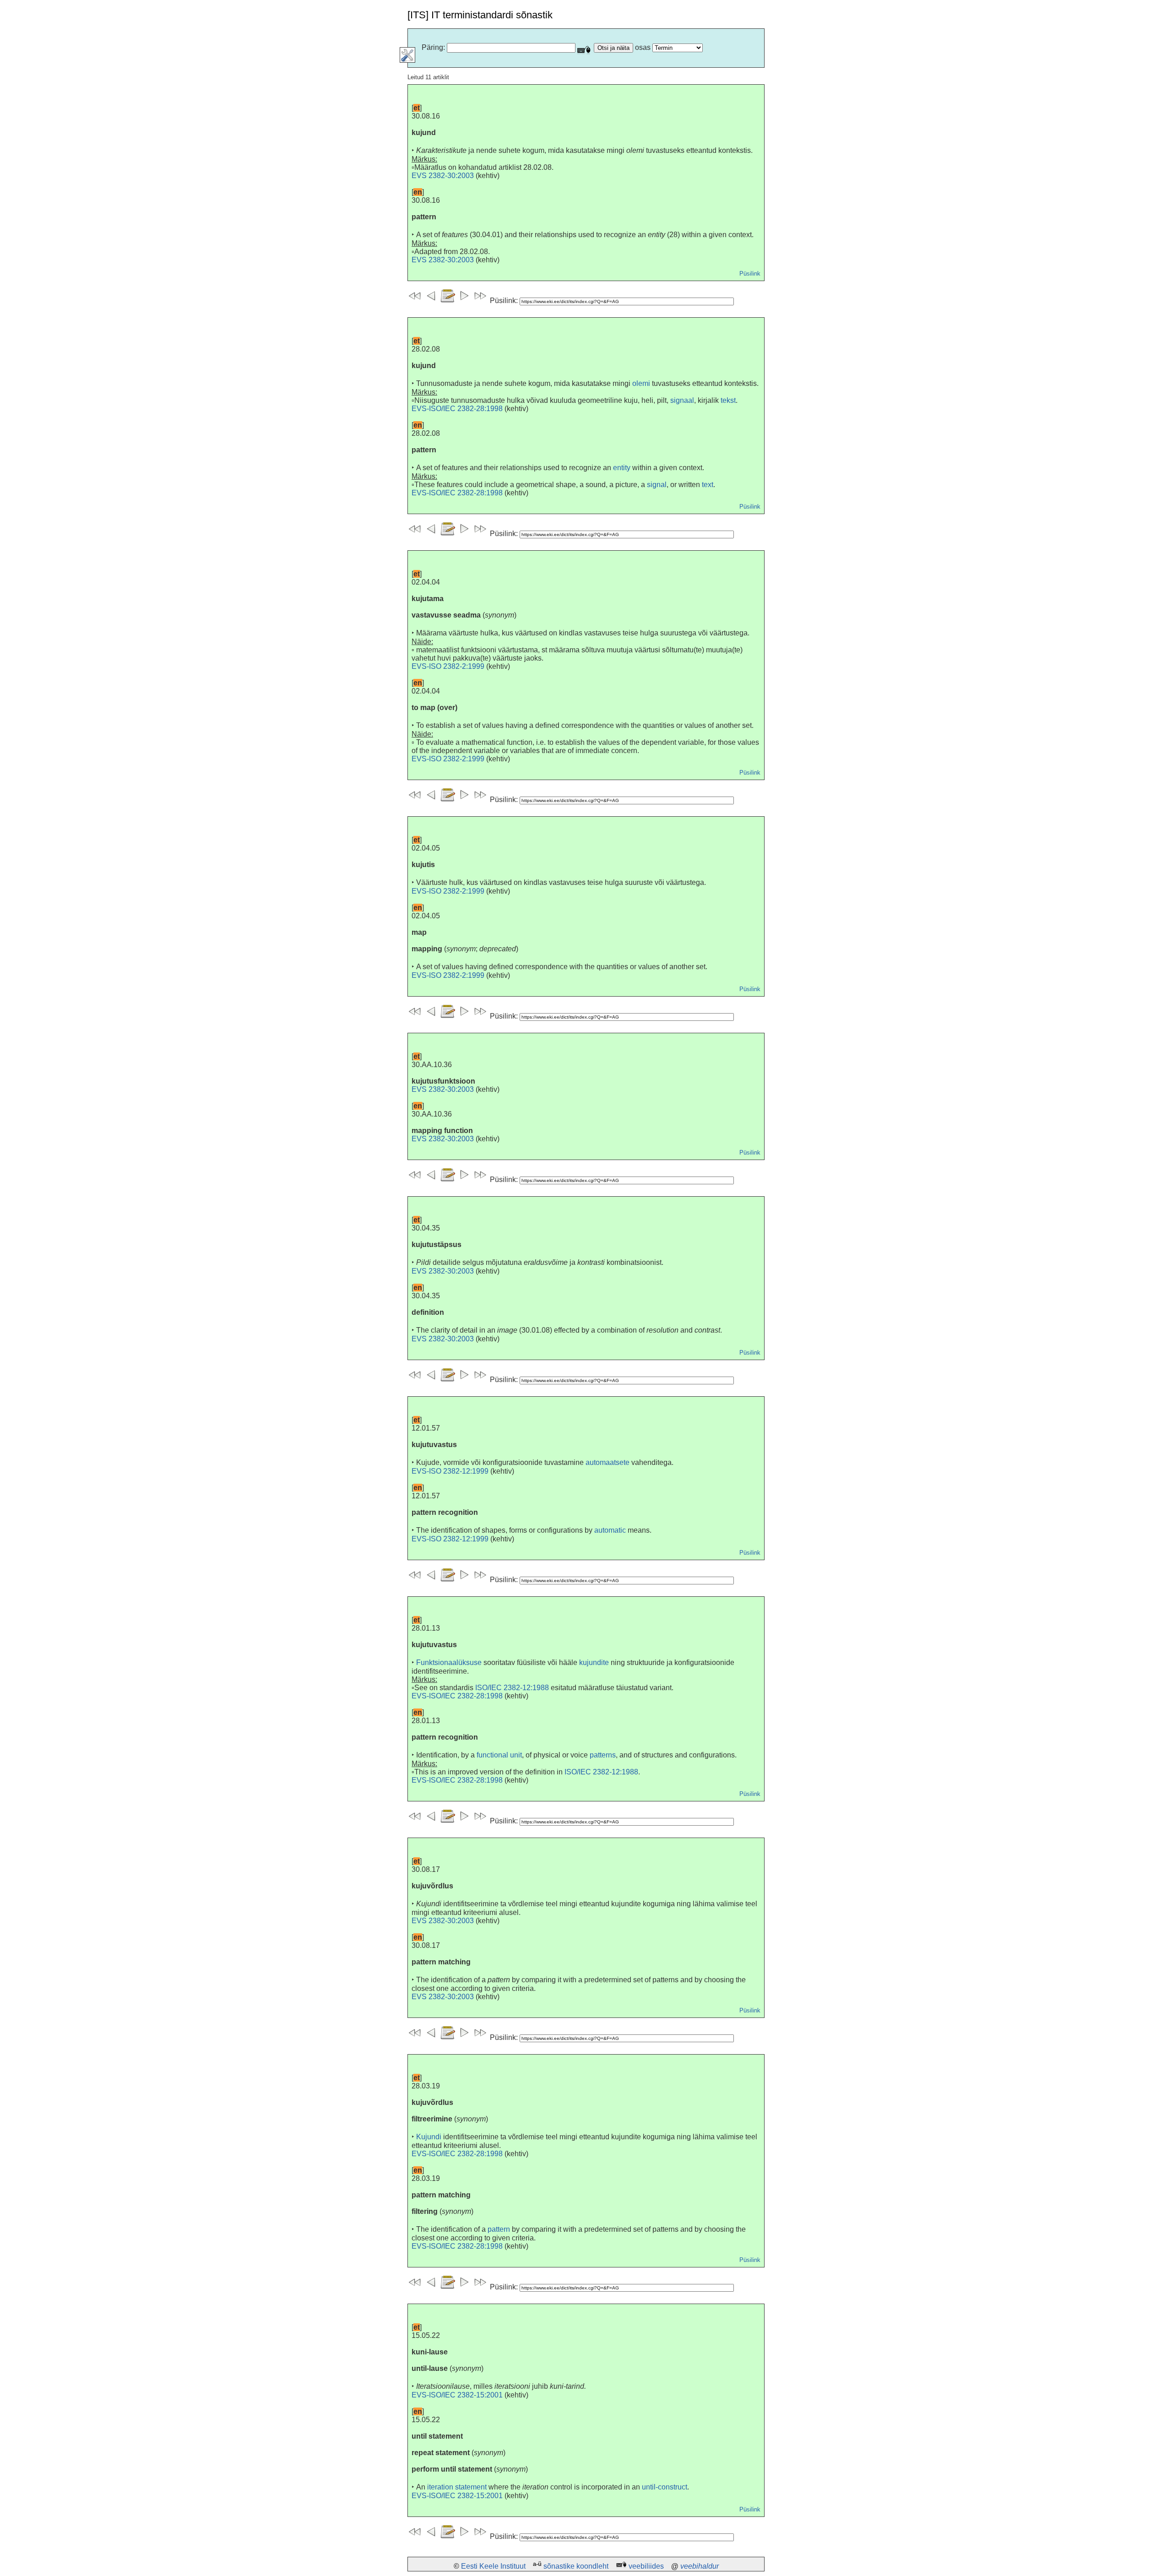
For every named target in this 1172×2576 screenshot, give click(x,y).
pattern (499, 2229)
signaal (682, 400)
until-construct (665, 2487)
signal (657, 485)
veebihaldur (700, 2566)
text (708, 485)
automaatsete (608, 1462)
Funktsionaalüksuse (449, 1662)
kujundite (594, 1662)
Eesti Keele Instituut (493, 2566)
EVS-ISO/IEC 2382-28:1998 (457, 409)
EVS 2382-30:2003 (443, 176)
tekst (728, 400)
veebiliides (646, 2566)
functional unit (499, 1755)
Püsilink (750, 274)
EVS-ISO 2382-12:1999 (450, 1471)
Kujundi (429, 2137)
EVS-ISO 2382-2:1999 (448, 666)
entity (622, 468)
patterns (603, 1755)
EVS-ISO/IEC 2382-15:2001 (457, 2395)
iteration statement (457, 2487)
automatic (610, 1530)
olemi (641, 383)
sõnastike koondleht (576, 2566)
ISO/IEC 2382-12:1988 (512, 1688)
